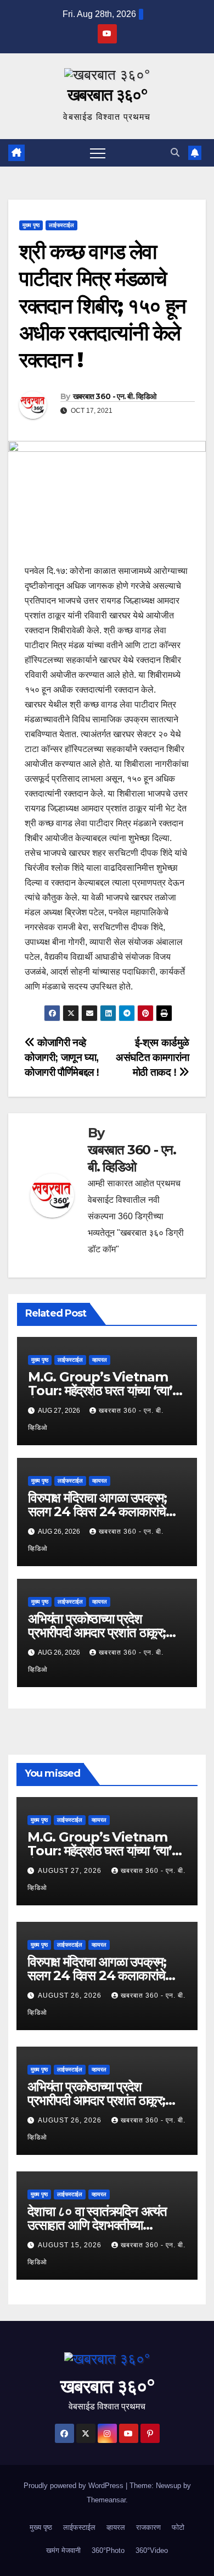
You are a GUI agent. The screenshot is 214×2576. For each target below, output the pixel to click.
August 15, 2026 (71, 2245)
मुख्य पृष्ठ (31, 225)
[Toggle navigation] (98, 153)
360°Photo (108, 2550)
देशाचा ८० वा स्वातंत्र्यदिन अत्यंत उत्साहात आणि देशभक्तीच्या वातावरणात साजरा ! (97, 2225)
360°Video (152, 2550)
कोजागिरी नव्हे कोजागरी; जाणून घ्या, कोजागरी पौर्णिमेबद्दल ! (62, 1057)
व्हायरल (100, 1360)
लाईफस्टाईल (61, 225)
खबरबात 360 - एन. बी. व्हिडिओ (115, 396)
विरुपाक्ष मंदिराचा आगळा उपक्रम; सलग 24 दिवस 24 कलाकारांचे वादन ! (97, 1511)
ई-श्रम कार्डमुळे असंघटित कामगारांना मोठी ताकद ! (153, 1057)
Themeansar (106, 2500)
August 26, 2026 (71, 1995)
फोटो (178, 2527)
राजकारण (148, 2527)
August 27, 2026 (71, 1871)
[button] (175, 153)
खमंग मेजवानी (63, 2550)
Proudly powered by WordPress (75, 2486)
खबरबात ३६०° (107, 95)
